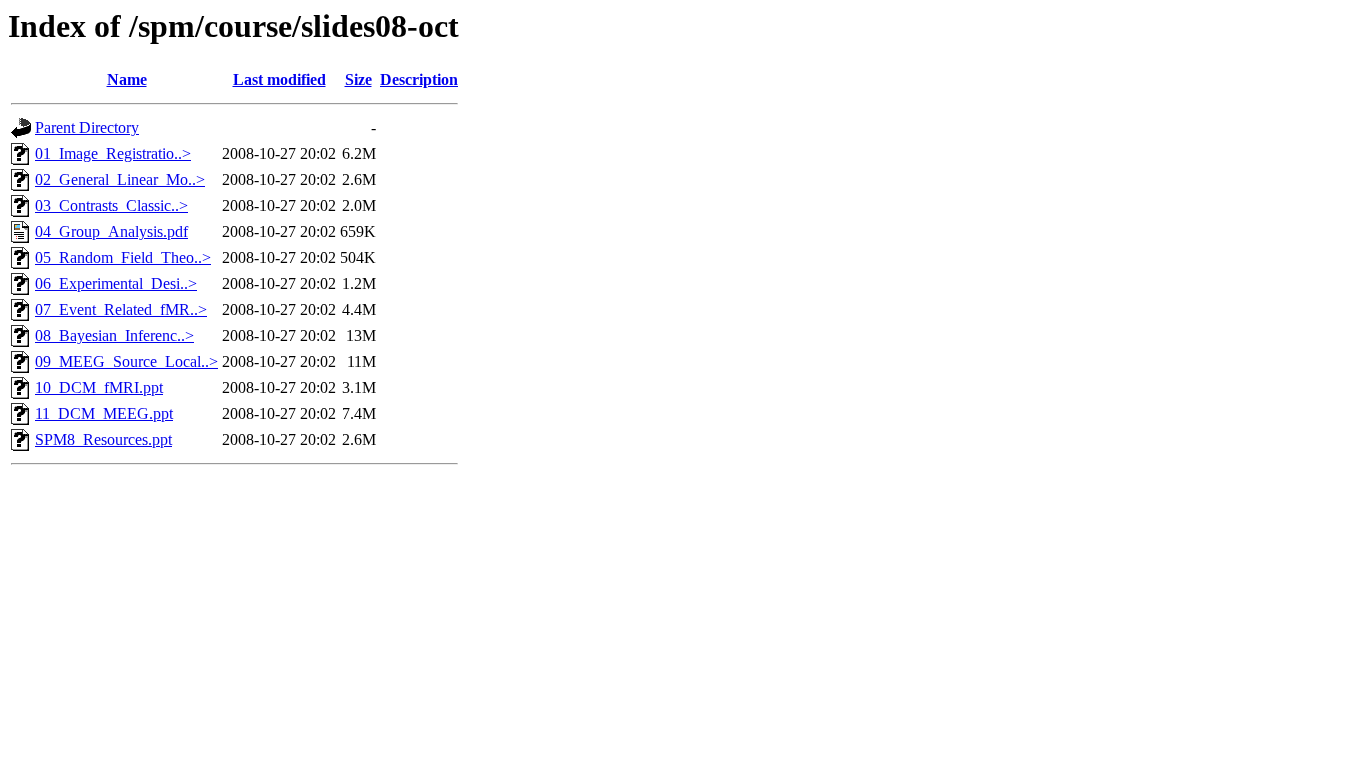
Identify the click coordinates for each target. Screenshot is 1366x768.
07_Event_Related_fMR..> (121, 309)
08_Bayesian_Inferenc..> (114, 335)
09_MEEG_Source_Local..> (126, 361)
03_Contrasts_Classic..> (111, 205)
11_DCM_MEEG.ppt (104, 413)
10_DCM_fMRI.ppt (99, 387)
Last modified (279, 79)
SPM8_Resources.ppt (103, 439)
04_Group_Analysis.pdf (111, 231)
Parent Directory (87, 127)
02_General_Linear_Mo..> (120, 179)
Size (358, 79)
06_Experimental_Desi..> (116, 283)
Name (127, 79)
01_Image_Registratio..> (113, 153)
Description (419, 79)
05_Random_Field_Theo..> (123, 257)
